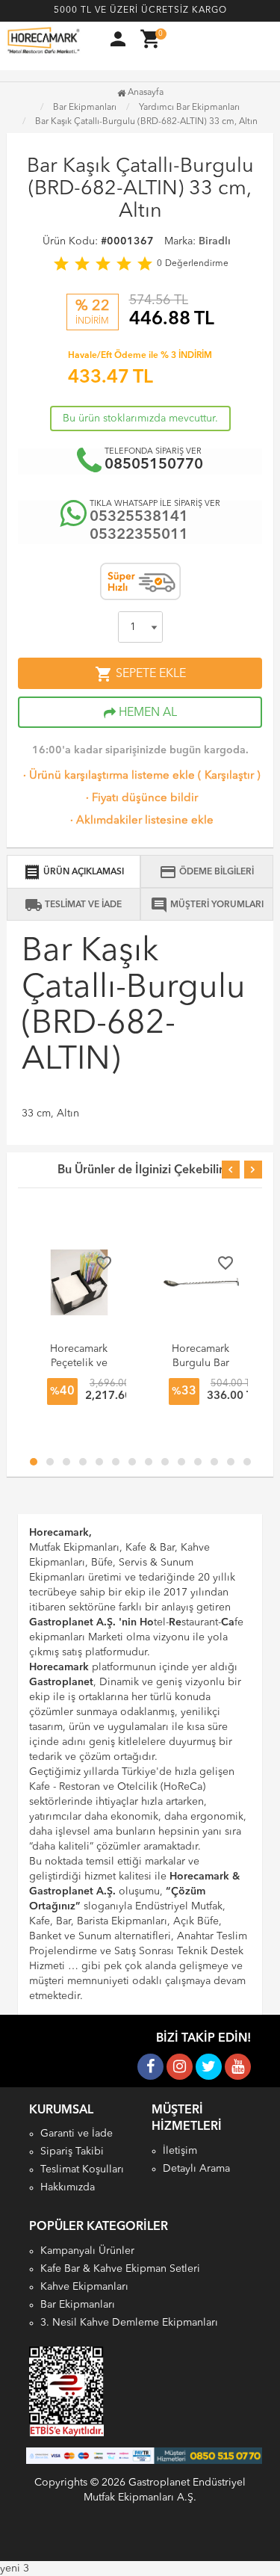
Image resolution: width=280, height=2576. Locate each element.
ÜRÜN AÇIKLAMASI (74, 872)
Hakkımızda (68, 2187)
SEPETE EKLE (140, 674)
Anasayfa (144, 93)
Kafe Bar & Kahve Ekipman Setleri (120, 2269)
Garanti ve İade (77, 2134)
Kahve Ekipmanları (84, 2287)
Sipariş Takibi (72, 2152)
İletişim (180, 2151)
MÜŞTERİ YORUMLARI (207, 905)
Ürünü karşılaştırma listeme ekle (108, 776)
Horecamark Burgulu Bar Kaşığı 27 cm (201, 1363)
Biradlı (215, 241)
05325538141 (139, 517)
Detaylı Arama (196, 2169)
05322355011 (139, 535)
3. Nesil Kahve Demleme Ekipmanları (129, 2323)
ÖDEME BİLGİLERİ (206, 872)
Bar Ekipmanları (78, 2305)
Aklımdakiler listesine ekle (140, 821)
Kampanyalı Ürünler (87, 2251)
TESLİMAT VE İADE (73, 905)
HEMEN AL (146, 713)
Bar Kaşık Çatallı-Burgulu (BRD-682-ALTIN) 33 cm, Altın (146, 122)
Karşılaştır (229, 776)
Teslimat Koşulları (82, 2169)
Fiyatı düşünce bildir (140, 799)
